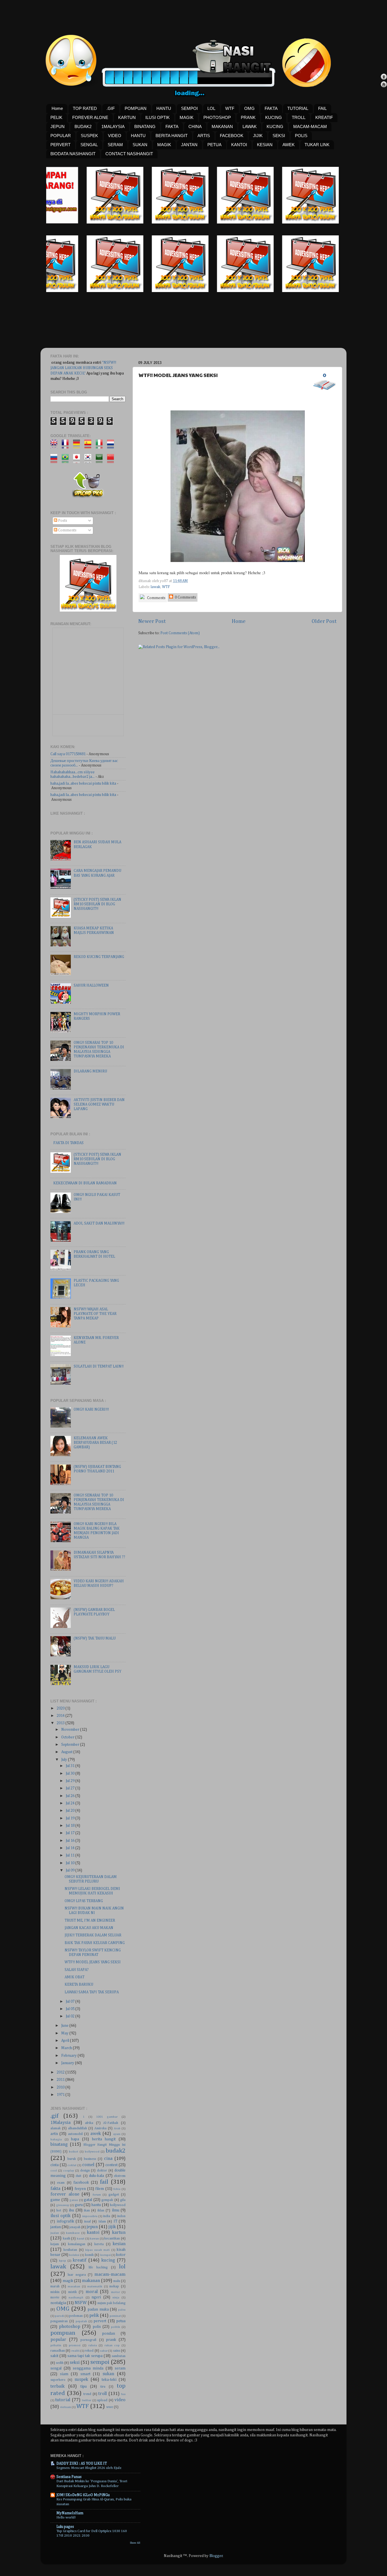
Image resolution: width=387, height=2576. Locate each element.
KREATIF (324, 117)
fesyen (80, 2189)
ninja (116, 2298)
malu (117, 2281)
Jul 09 (71, 1870)
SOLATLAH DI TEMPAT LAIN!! (99, 1366)
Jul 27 (71, 1788)
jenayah (75, 2227)
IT (115, 2221)
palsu (122, 2310)
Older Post (324, 621)
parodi (59, 2316)
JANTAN (189, 145)
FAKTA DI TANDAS (68, 1143)
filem (100, 2189)
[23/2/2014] (69, 222)
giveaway (63, 2205)
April (66, 2041)
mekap (114, 2287)
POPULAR (61, 136)
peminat (115, 2316)
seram (120, 2368)
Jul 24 (71, 1803)
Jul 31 (71, 1766)
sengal (56, 2368)
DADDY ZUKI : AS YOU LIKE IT (82, 2464)
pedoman (76, 2316)
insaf (87, 2222)
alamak (56, 2128)
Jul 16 (71, 1841)
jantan (56, 2227)
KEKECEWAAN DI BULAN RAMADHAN (85, 1183)
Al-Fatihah (111, 2123)
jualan (55, 2233)
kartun (119, 2233)
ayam (117, 2134)
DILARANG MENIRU (90, 1071)
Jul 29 (71, 1781)
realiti (76, 2351)
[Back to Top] (384, 77)
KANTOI (239, 145)
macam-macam (110, 2274)
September (71, 1745)
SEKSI (279, 136)
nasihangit (76, 2298)
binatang (59, 2144)
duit (78, 2176)
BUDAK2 (83, 126)
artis (54, 2134)
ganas (74, 2200)
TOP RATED (85, 108)
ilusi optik (60, 2216)
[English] (56, 446)
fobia (117, 2189)
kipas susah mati (98, 2250)
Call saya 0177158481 (68, 754)
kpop (62, 2261)
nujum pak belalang (111, 2303)
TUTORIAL (298, 108)
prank (111, 2340)
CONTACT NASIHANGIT (129, 154)
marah (55, 2287)
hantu (96, 2205)
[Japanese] (78, 460)
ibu (71, 2210)
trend (87, 2394)
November (71, 1730)
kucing (108, 2260)
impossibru (90, 2216)
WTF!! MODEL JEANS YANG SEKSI (93, 1962)
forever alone (65, 2194)
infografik (65, 2221)
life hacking (98, 2268)
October (68, 1737)
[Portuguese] (67, 460)
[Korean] (90, 460)
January (68, 2063)
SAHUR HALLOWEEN (91, 985)
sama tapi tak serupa (85, 2356)
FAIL (322, 108)
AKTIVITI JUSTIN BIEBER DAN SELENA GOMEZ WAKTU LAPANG (99, 1104)
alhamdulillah (77, 2128)
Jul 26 (71, 1796)
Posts (62, 521)
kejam (55, 2244)
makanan (91, 2281)
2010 (61, 2087)
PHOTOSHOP (217, 117)
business (90, 2159)
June (65, 2026)
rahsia (93, 2345)
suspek (81, 2380)
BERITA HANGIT (172, 136)
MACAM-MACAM (310, 126)
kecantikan (112, 2239)
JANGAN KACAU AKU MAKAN (89, 1928)
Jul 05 (71, 2009)
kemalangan (77, 2244)
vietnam (66, 2407)
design (85, 2171)
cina (108, 2159)
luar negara (77, 2275)
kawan (94, 2239)
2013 (61, 1723)
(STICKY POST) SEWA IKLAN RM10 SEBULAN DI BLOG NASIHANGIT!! (97, 904)
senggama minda (88, 2368)
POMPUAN (136, 108)
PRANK (248, 117)
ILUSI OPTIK (158, 117)
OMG (249, 108)
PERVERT (60, 145)
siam (64, 2374)
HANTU (164, 108)
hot (59, 2211)
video (120, 2400)
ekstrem (120, 2176)
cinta (55, 2165)
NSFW (81, 2303)
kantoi (93, 2233)
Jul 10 (71, 1863)
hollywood (118, 2205)
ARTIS (204, 136)
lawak (156, 587)
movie (55, 2298)
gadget (114, 2195)
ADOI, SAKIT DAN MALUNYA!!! (99, 1223)
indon (121, 2216)
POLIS (301, 136)
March (67, 2048)
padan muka (98, 2309)
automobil (75, 2134)
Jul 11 (71, 1855)
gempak (107, 2200)
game (55, 2200)
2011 (61, 2080)
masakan (74, 2287)
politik (116, 2327)
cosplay (69, 2171)
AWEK (289, 145)
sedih (60, 2363)
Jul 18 (71, 1826)
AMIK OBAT (75, 1977)
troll (103, 2394)
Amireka (100, 2128)
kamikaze (73, 2233)
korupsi (106, 2255)
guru (79, 2205)
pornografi (88, 2340)
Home (57, 108)
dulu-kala (96, 2176)
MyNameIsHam (70, 2513)
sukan (108, 2374)
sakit (54, 2356)
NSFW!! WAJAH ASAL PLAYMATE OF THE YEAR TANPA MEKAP (95, 1314)
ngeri (96, 2297)
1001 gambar (107, 2117)
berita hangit (104, 2139)
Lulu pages (65, 2527)
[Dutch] (112, 446)
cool (54, 2171)
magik (68, 2281)
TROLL (299, 117)
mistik (73, 2292)
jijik (112, 2227)
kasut (81, 2239)
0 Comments (185, 597)
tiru (103, 2387)
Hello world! (66, 2518)
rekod (89, 2351)
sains (117, 2351)
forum (97, 2195)
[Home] (384, 85)
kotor (121, 2255)
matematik (95, 2287)
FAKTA (271, 108)
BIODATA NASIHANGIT (73, 154)
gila (123, 2200)
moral (92, 2292)
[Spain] (90, 446)
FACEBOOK (232, 136)
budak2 (116, 2151)
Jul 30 (71, 1774)
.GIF (111, 108)
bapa (75, 2139)
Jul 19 (71, 1818)
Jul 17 (71, 1833)
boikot (74, 2152)
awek (96, 2134)
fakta (55, 2189)
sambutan (119, 2356)
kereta (99, 2244)
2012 (61, 2072)
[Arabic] (101, 460)
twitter (87, 2400)
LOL (211, 108)
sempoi (100, 2362)
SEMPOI (189, 108)
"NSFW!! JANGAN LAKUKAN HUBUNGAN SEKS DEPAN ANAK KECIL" (83, 368)
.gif (54, 2116)
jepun (92, 2227)
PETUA (214, 145)
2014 (61, 1716)
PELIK (56, 117)
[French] (67, 446)
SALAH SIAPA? (77, 1970)
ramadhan (58, 2351)
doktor (102, 2171)
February (69, 2056)
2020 (61, 1708)
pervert (100, 2321)
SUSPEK (89, 136)
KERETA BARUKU (79, 1985)
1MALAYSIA (113, 126)
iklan (101, 2211)
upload (102, 2400)
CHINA (195, 126)
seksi (75, 2363)
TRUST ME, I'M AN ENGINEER (90, 1921)
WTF (230, 108)
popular (58, 2340)
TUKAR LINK (317, 145)
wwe (110, 2407)
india (107, 2216)
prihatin (56, 2345)
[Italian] (101, 446)
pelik (94, 2316)
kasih (67, 2239)
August (67, 1752)
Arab (117, 2128)
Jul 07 (71, 2002)
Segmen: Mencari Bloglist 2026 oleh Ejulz (89, 2468)
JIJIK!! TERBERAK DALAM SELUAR (93, 1935)
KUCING (274, 117)
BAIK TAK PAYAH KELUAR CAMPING (95, 1943)
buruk (72, 2159)
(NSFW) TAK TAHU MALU (95, 1638)
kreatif (80, 2260)
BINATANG (145, 126)
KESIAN (265, 145)
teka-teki (109, 2380)
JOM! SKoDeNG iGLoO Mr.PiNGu (83, 2495)
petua (121, 2321)
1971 (61, 2095)
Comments (156, 598)
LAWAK (250, 126)
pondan (109, 2334)
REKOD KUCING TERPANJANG (99, 957)
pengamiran (59, 2321)
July (65, 1760)
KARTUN (127, 117)
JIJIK (258, 136)
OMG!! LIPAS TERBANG (84, 1901)
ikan (87, 2211)
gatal (88, 2200)
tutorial (63, 2400)
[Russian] (56, 460)
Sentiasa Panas (69, 2477)
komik (89, 2255)
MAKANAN (222, 126)
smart (85, 2374)
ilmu (116, 2210)
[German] (78, 446)
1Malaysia (60, 2123)
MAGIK (187, 117)
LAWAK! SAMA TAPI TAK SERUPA (92, 1992)
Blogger (216, 2556)
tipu (84, 2386)
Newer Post (152, 621)
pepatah (81, 2321)
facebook (81, 2183)
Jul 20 (71, 1811)
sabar (104, 2351)
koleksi (74, 2255)
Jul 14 (71, 1848)
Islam (102, 2222)
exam (61, 2183)
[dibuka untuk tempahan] (134, 222)
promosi (75, 2345)
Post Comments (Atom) (180, 633)
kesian (119, 2244)
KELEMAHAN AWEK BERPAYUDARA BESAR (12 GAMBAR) (95, 1443)
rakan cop (112, 2345)
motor (115, 2292)
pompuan (63, 2333)
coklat (72, 2165)
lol (122, 2267)
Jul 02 (71, 2016)
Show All (135, 2543)
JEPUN (58, 126)
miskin (55, 2292)
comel (88, 2165)
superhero (58, 2380)
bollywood (92, 2152)
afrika (89, 2123)
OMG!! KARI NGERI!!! (91, 1410)
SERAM (115, 145)
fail (104, 2182)
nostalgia (58, 2303)
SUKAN (140, 145)
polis (97, 2327)
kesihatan (70, 2250)
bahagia (56, 2139)
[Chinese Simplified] (112, 460)
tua (123, 2394)
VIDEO (115, 136)
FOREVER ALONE (90, 117)
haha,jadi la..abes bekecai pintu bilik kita (83, 784)
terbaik (58, 2386)
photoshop (70, 2327)
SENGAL (89, 145)
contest (111, 2165)
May (65, 2033)
